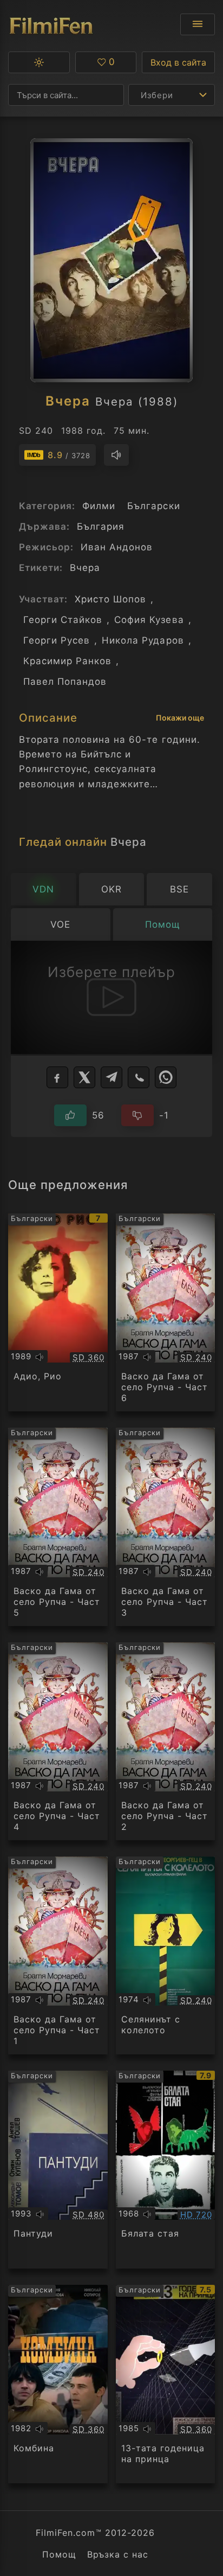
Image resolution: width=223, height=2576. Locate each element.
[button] (39, 62)
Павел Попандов (65, 682)
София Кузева (149, 620)
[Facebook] (57, 1077)
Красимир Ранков (67, 661)
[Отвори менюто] (198, 24)
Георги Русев (57, 640)
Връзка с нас (118, 2554)
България (101, 526)
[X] (84, 1077)
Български (153, 506)
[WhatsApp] (166, 1077)
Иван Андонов (117, 547)
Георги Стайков (63, 620)
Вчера (85, 568)
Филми (99, 506)
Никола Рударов (143, 640)
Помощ (59, 2554)
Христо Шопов (110, 599)
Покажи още (180, 718)
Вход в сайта (178, 62)
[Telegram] (111, 1077)
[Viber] (139, 1077)
